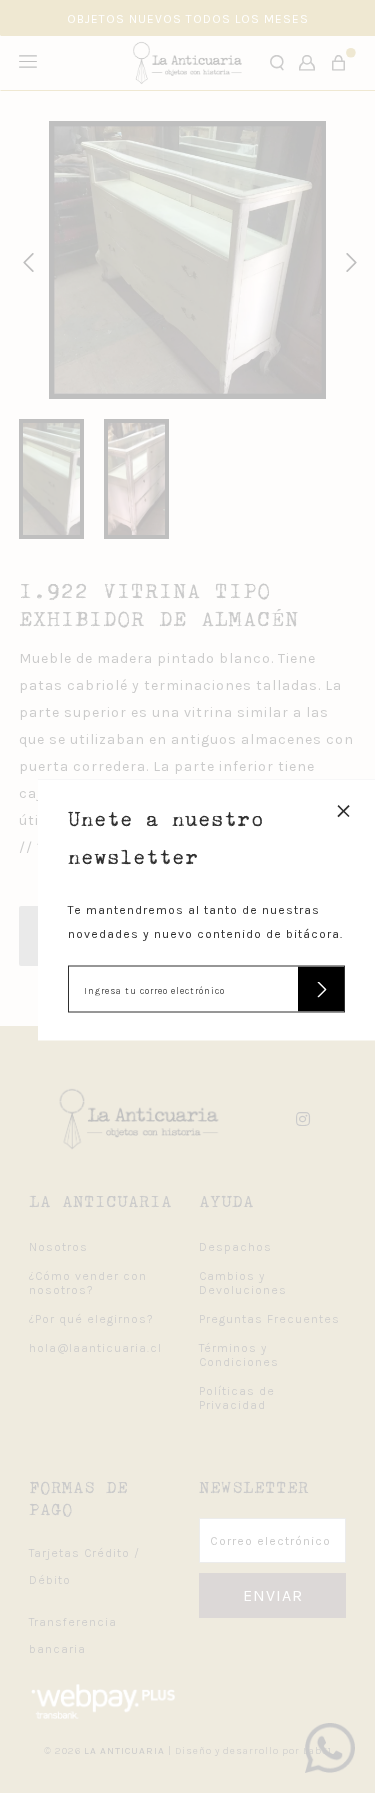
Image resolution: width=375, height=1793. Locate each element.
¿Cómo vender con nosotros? (88, 1283)
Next (348, 260)
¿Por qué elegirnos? (91, 1319)
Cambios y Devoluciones (243, 1283)
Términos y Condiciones (239, 1355)
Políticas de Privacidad (237, 1398)
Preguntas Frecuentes (269, 1319)
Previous (25, 260)
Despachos (235, 1247)
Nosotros (58, 1247)
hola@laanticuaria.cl (95, 1348)
